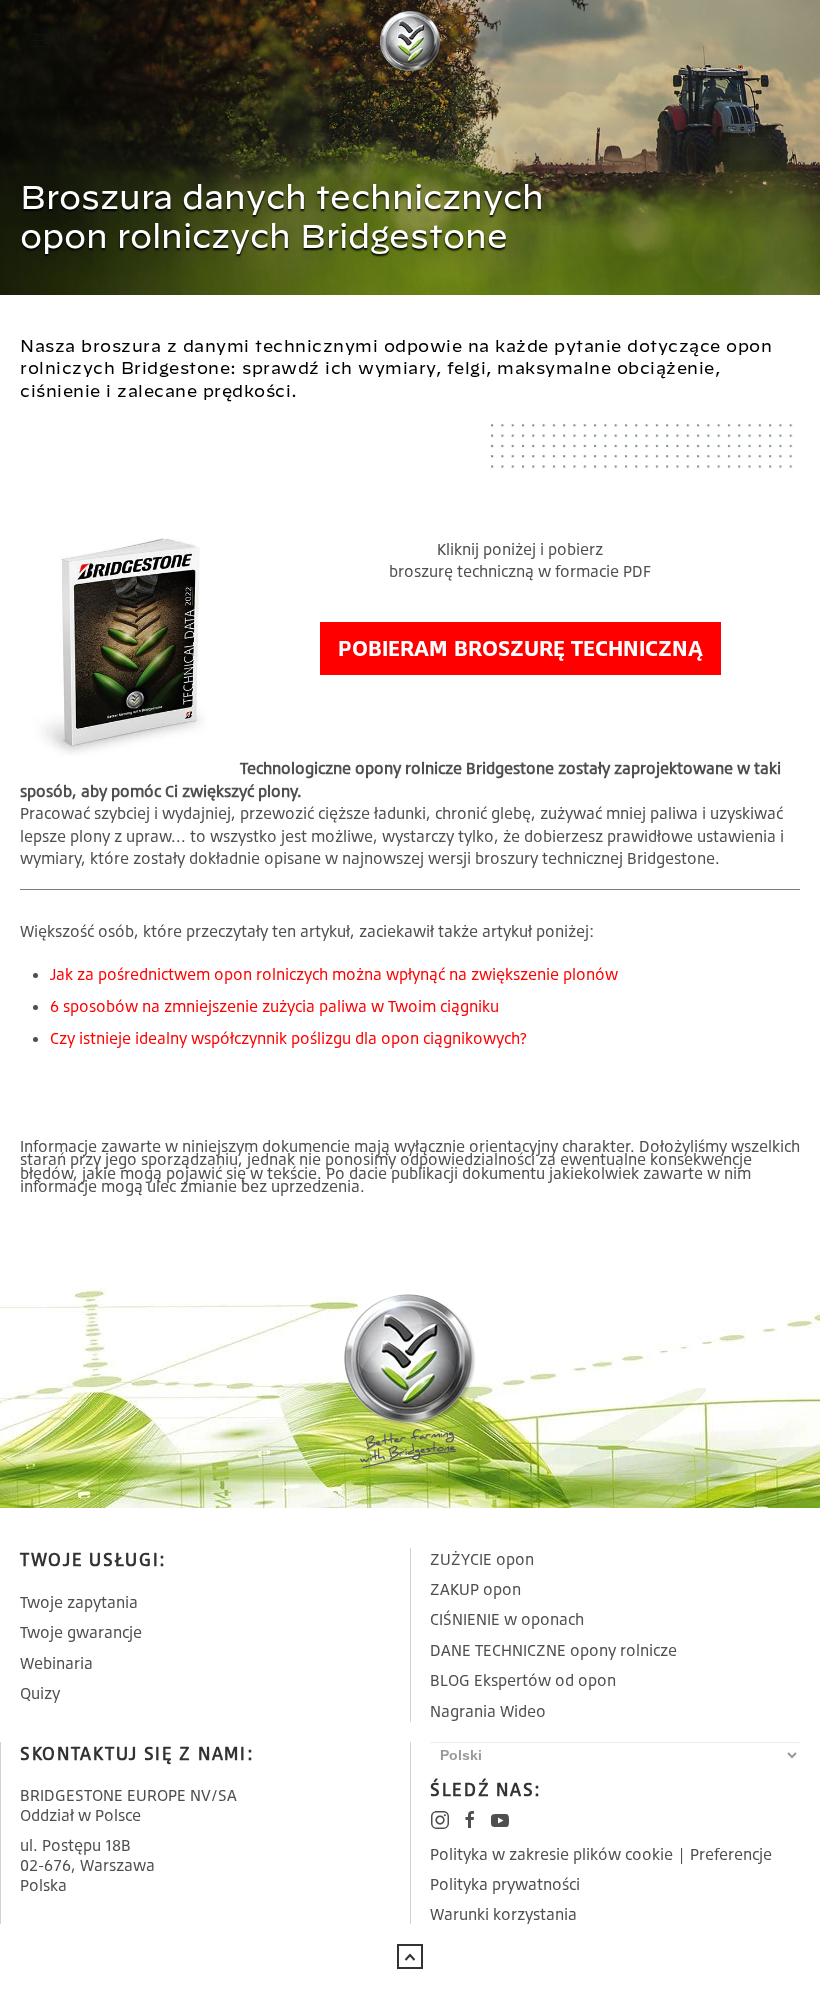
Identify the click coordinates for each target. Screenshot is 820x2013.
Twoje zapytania (79, 1602)
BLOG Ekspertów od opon (523, 1680)
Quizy (40, 1693)
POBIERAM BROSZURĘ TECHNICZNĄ (520, 647)
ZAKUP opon (475, 1589)
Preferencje (731, 1854)
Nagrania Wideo (488, 1711)
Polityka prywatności (505, 1884)
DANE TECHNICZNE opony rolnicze (553, 1650)
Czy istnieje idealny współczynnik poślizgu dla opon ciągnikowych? (288, 1038)
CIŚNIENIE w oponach (507, 1619)
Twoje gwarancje (81, 1632)
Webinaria (56, 1663)
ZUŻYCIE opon (482, 1559)
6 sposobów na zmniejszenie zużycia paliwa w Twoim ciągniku (274, 1006)
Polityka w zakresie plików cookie (551, 1854)
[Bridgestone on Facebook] (470, 1820)
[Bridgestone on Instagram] (440, 1820)
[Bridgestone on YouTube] (500, 1820)
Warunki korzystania (503, 1914)
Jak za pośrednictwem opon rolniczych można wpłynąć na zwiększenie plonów (334, 974)
